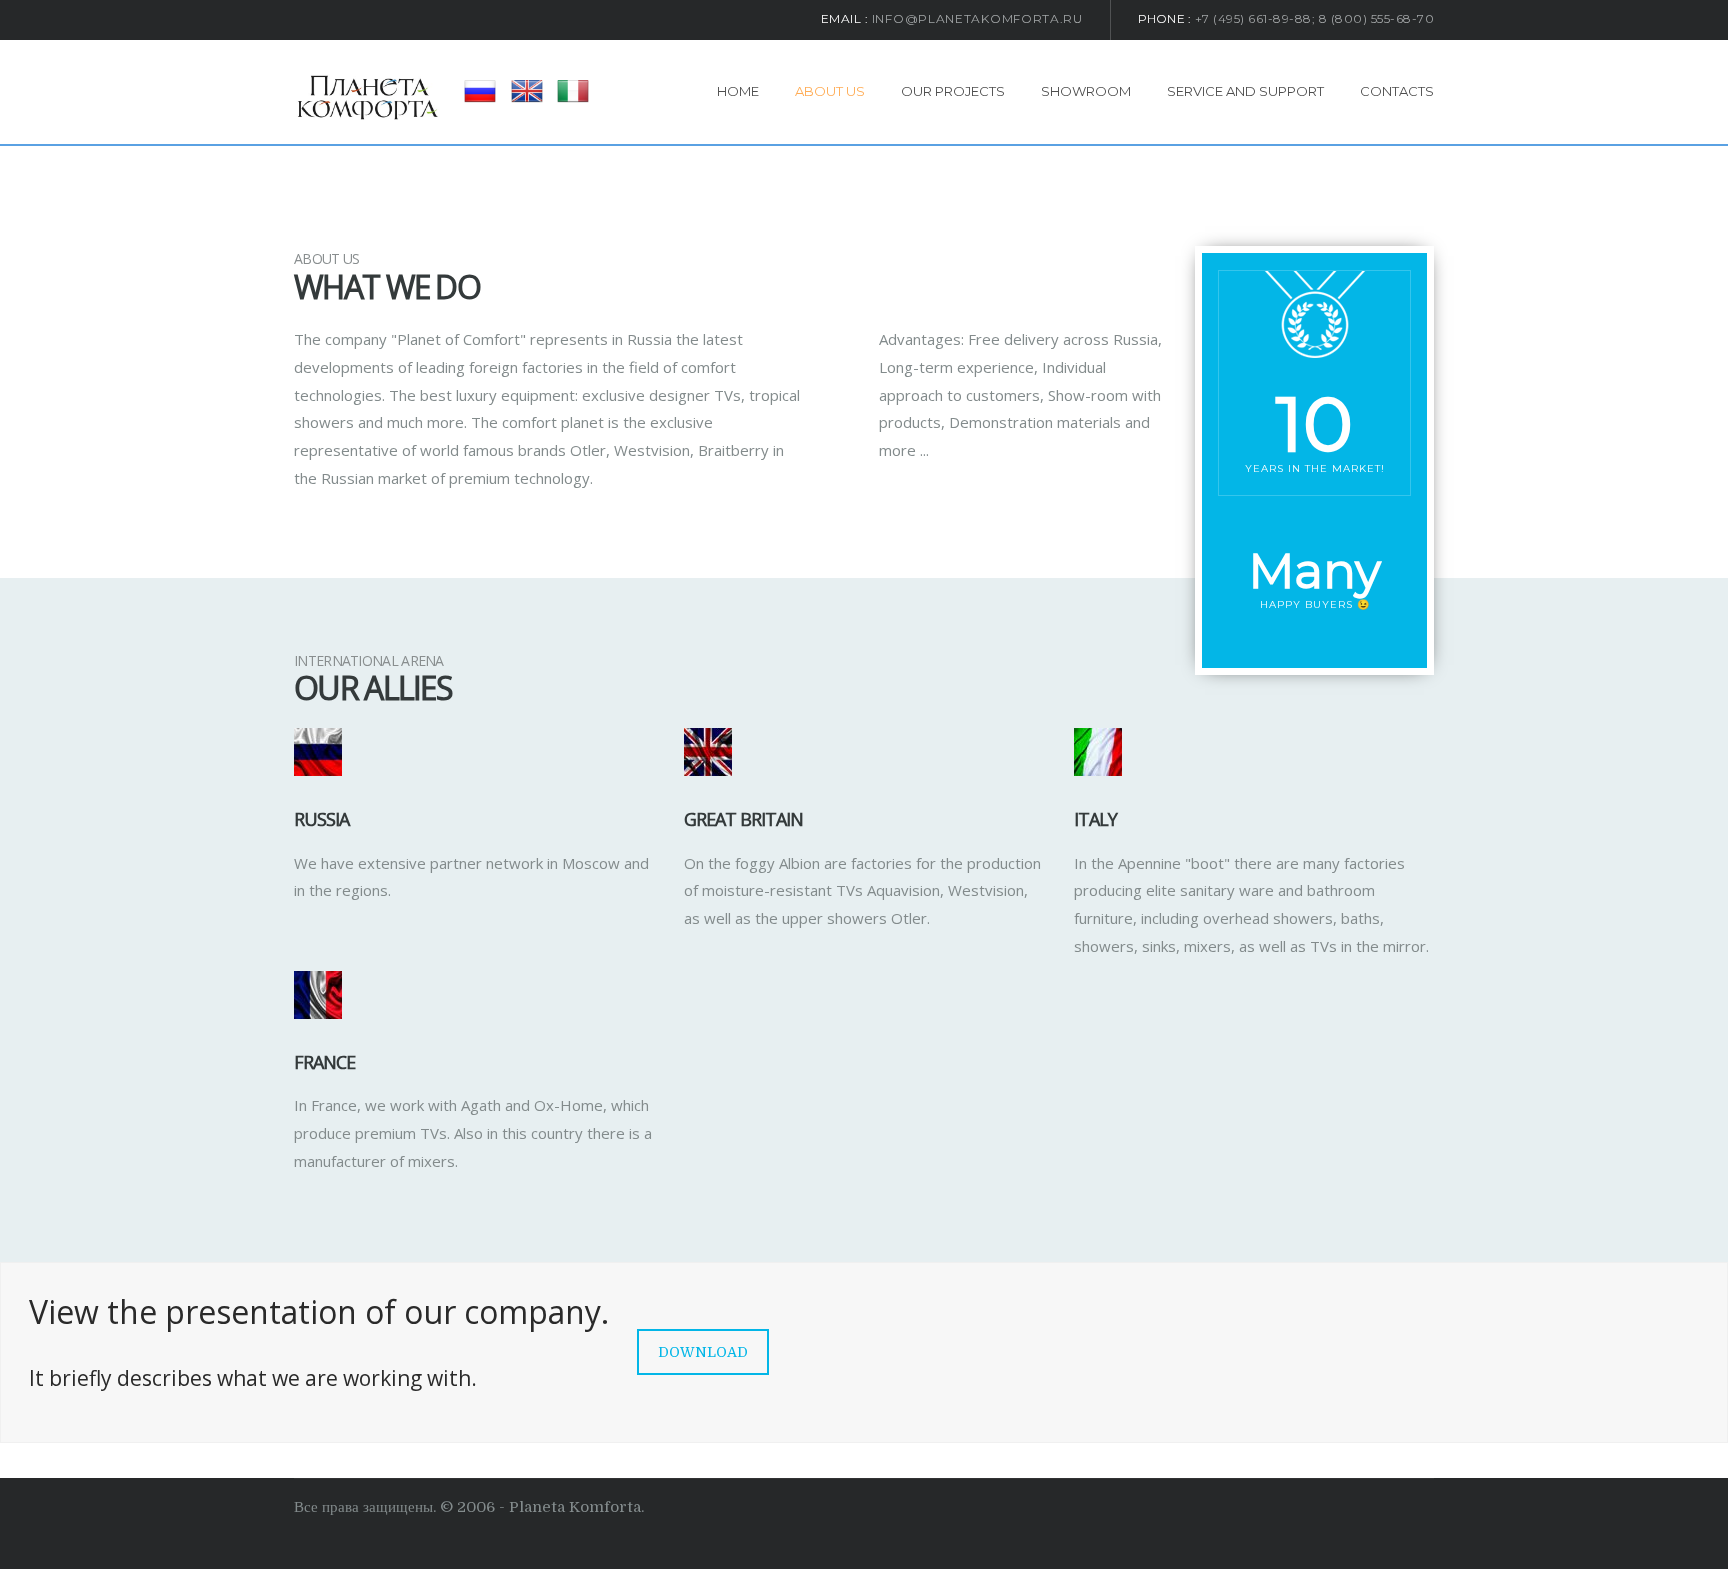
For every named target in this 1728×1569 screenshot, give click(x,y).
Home (738, 91)
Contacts (1397, 91)
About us (830, 91)
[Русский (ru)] (480, 90)
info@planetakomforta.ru (977, 18)
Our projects (953, 91)
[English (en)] (527, 90)
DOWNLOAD (703, 1352)
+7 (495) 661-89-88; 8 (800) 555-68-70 (1315, 18)
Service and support (1245, 91)
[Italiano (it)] (573, 90)
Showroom (1086, 91)
